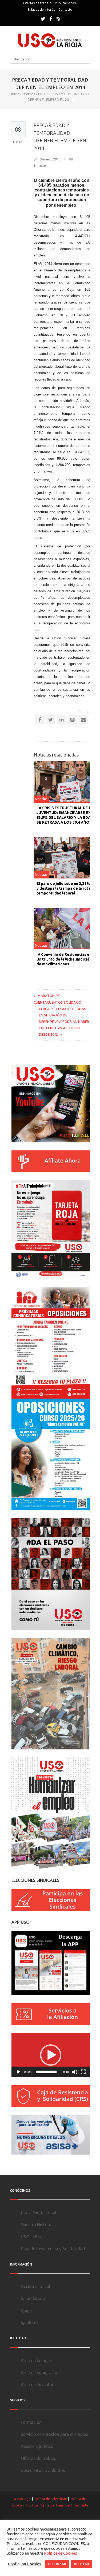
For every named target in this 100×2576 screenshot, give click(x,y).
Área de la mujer (37, 2360)
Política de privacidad (50, 2499)
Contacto (65, 9)
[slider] (47, 2072)
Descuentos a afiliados (43, 2470)
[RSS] (58, 19)
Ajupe (26, 2310)
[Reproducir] (18, 2072)
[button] (51, 2055)
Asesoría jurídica (37, 2446)
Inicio (15, 94)
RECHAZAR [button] (57, 2564)
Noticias (29, 94)
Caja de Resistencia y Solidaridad (53, 2249)
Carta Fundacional (39, 2213)
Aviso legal (23, 2499)
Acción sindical (35, 2286)
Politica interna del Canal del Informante (57, 2505)
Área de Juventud (38, 2385)
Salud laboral (34, 2298)
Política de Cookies (61, 2553)
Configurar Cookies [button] (25, 2564)
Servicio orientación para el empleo (55, 2434)
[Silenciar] (75, 2072)
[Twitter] (43, 19)
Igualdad (29, 2322)
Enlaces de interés (41, 9)
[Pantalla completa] (83, 2072)
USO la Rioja (33, 2237)
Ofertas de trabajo (37, 3)
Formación (31, 2422)
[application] (51, 2055)
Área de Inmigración (40, 2372)
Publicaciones (65, 3)
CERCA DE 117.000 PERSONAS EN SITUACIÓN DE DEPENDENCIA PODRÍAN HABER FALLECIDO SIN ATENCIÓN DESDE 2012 (64, 1022)
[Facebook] (51, 19)
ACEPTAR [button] (81, 2564)
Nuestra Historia (37, 2225)
